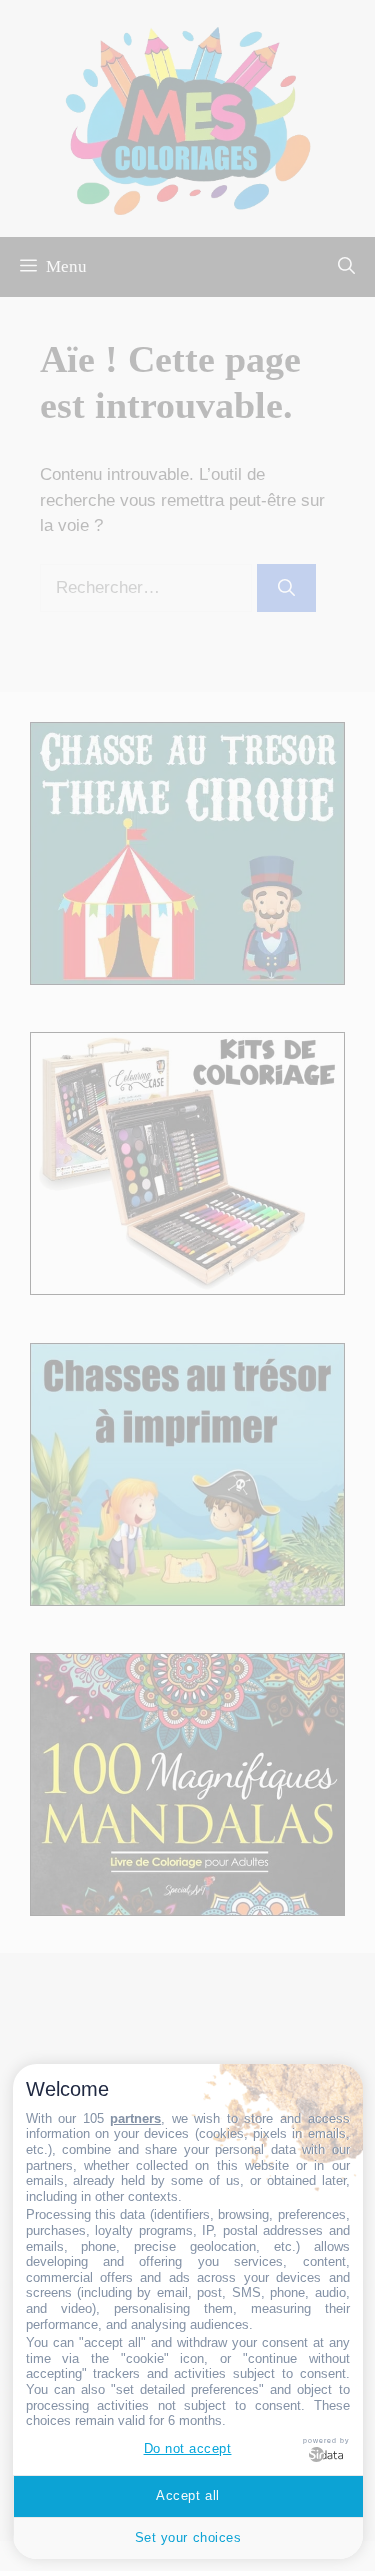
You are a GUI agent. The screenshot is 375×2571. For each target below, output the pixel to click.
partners (135, 2118)
